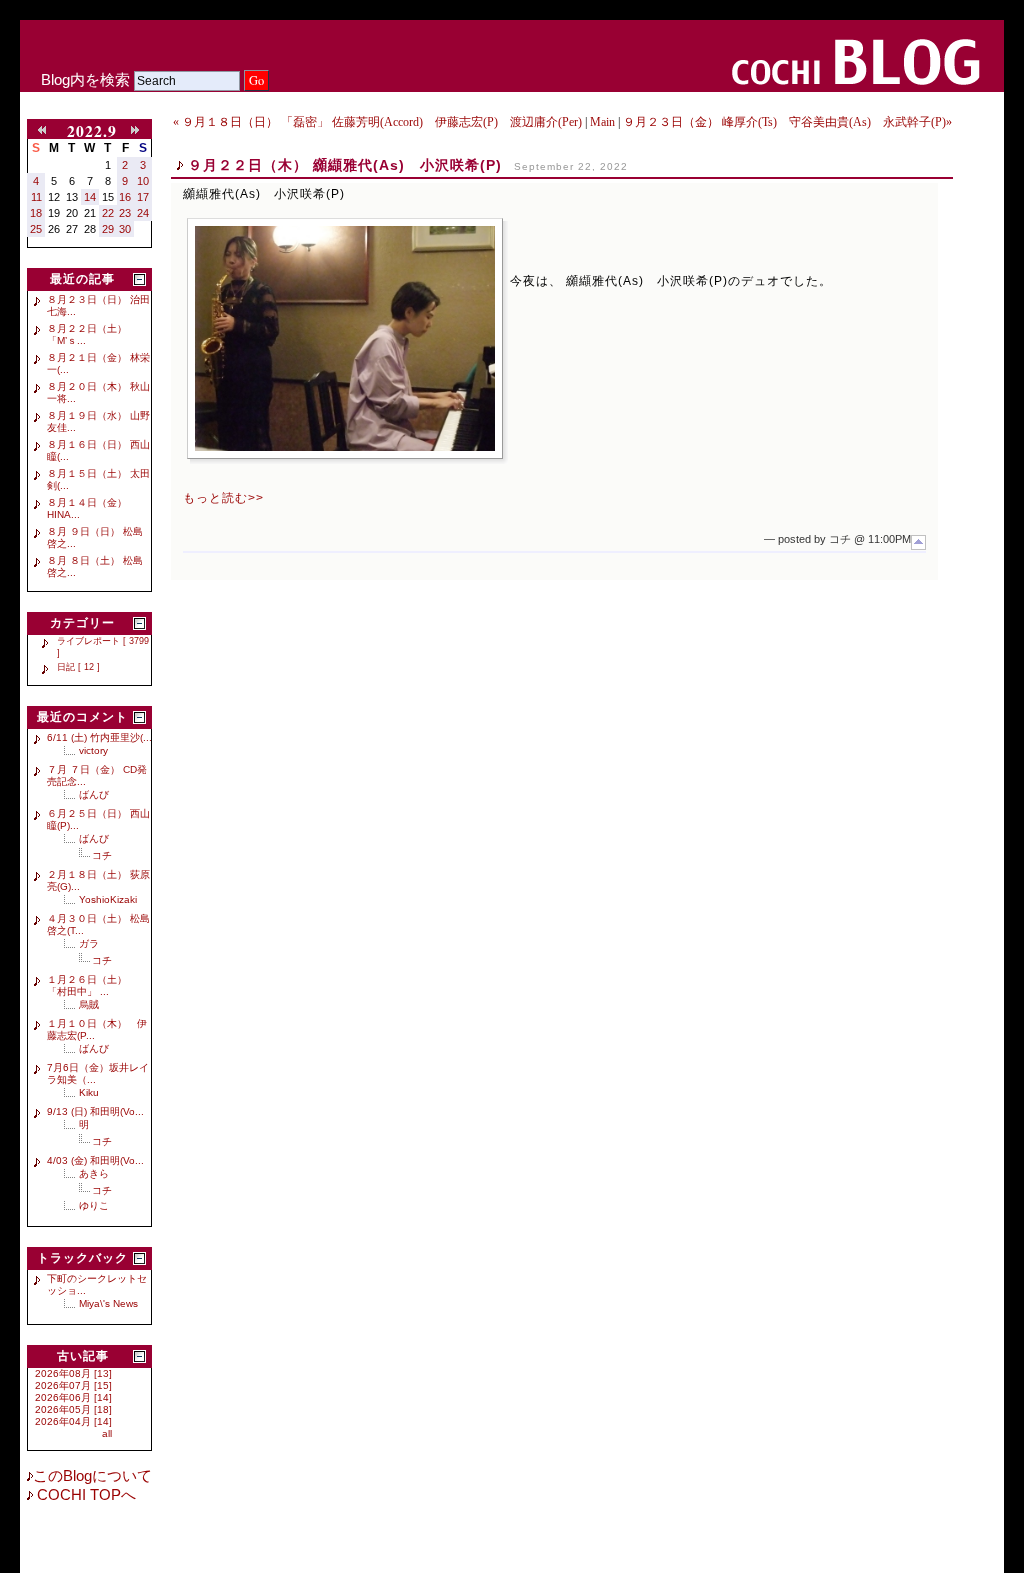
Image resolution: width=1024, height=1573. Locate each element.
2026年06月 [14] (73, 1397)
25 (36, 229)
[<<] (46, 131)
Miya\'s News (108, 1303)
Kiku (89, 1092)
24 (143, 213)
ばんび (94, 794)
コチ (102, 855)
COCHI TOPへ (84, 1495)
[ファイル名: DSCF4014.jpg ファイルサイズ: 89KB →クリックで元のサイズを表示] (345, 338)
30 (125, 229)
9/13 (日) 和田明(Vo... (95, 1111)
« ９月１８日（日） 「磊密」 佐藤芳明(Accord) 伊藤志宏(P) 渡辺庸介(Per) (377, 122)
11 (36, 197)
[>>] (139, 131)
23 (125, 213)
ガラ (89, 943)
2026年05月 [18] (73, 1409)
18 (36, 213)
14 (90, 197)
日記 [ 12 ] (78, 667)
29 (108, 229)
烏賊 (89, 1004)
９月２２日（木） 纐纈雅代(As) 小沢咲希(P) (345, 165)
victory (93, 750)
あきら (94, 1173)
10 (143, 181)
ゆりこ (94, 1205)
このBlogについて (92, 1476)
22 (108, 213)
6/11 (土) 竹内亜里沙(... (99, 737)
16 (125, 197)
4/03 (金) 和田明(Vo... (95, 1160)
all (107, 1433)
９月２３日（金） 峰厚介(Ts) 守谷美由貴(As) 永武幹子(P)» (787, 122)
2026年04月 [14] (73, 1421)
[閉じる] (139, 279)
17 (143, 197)
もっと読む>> (223, 498)
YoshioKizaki (108, 899)
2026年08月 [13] (73, 1373)
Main (602, 122)
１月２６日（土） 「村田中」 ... (92, 985)
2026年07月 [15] (73, 1385)
